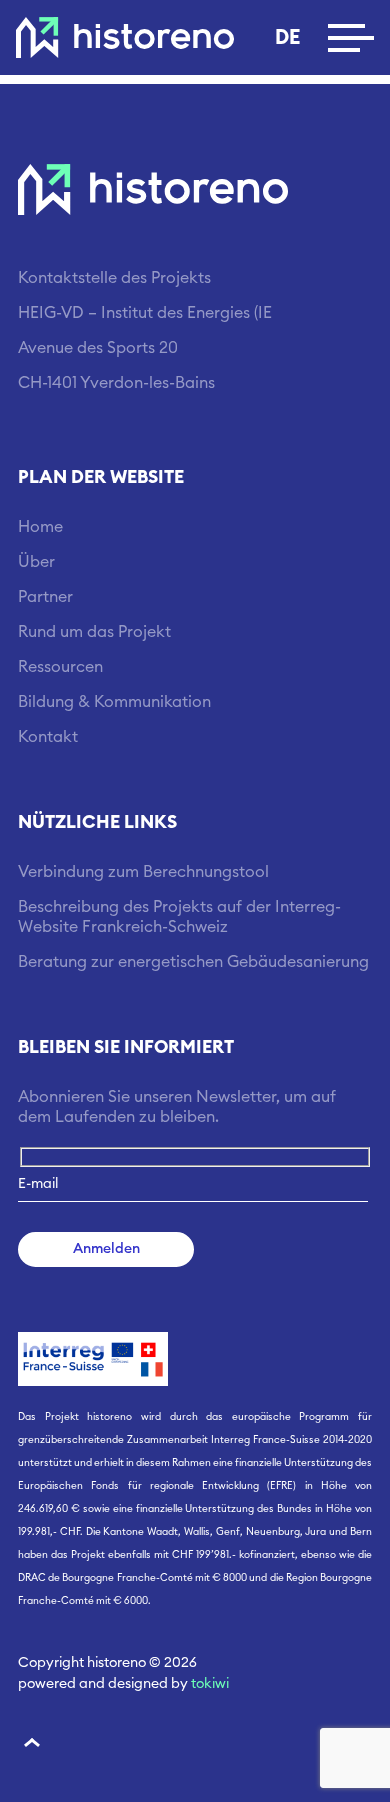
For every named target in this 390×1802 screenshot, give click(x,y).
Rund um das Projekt (94, 632)
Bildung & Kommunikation (114, 702)
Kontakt (48, 737)
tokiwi (210, 1684)
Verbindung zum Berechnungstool (143, 872)
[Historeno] (125, 38)
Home (40, 527)
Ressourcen (60, 667)
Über (36, 562)
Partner (45, 597)
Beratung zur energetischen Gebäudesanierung (193, 962)
